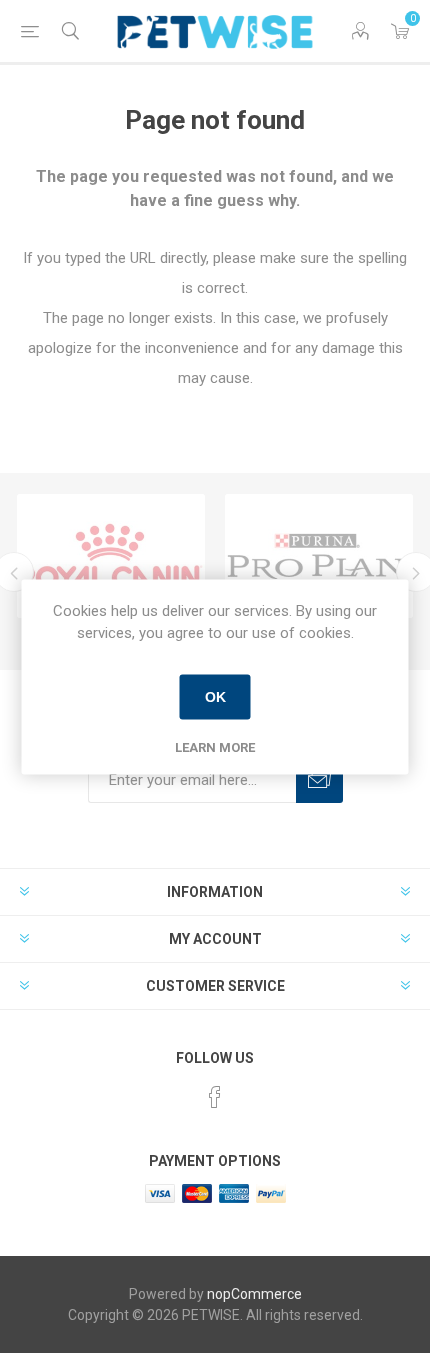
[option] (111, 556)
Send (319, 779)
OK (215, 697)
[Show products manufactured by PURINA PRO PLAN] (319, 556)
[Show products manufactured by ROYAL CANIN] (111, 556)
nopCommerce (254, 1294)
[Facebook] (215, 1097)
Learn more (215, 746)
